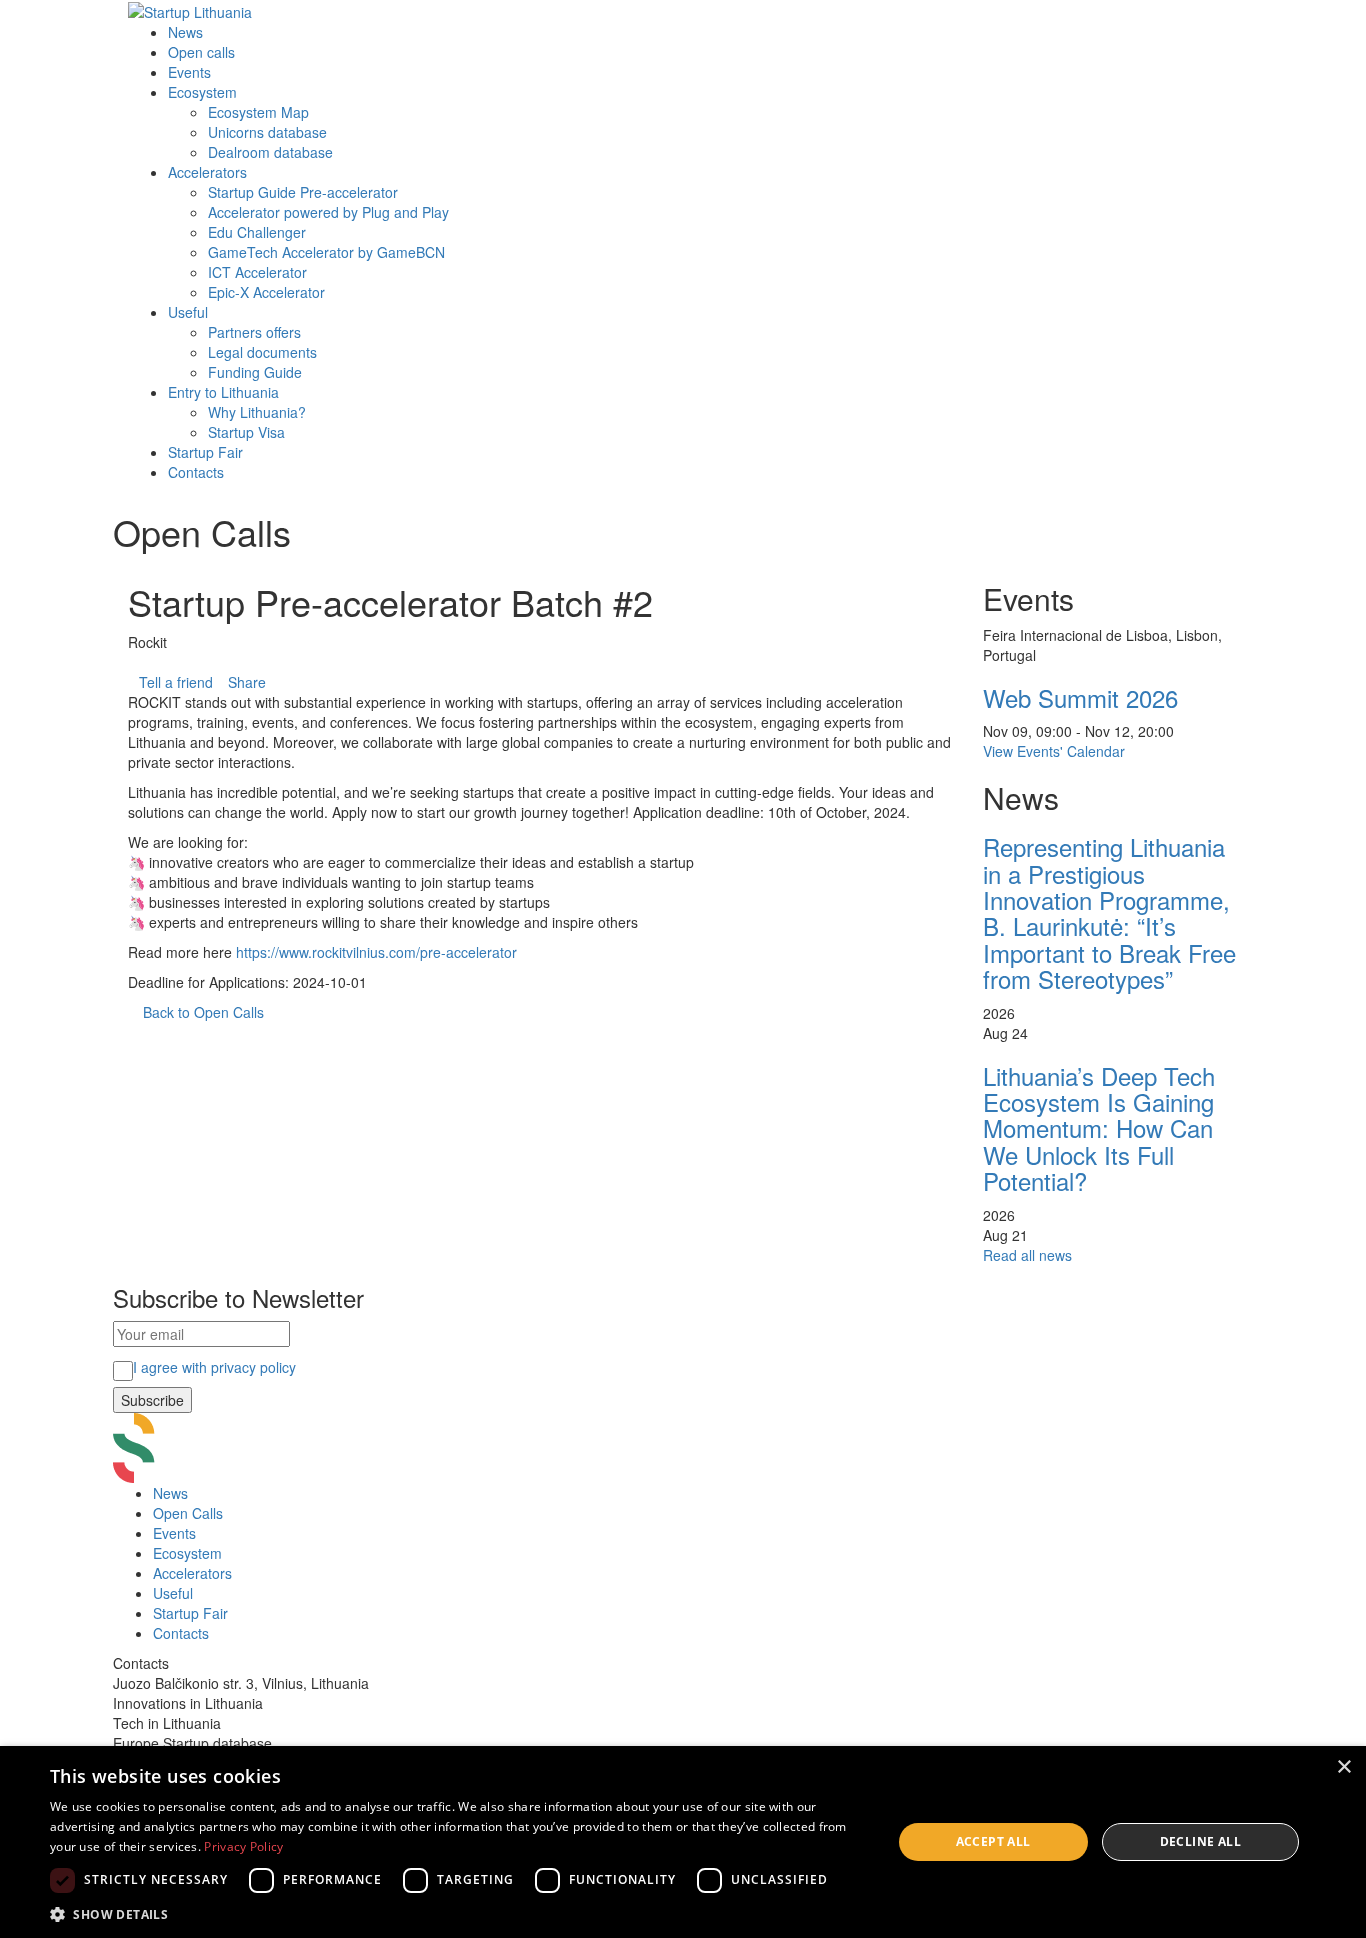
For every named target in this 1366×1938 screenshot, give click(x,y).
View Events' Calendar (1054, 751)
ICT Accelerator (257, 272)
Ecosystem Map (258, 112)
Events (189, 72)
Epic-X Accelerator (266, 292)
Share (247, 682)
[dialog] (683, 1842)
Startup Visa (246, 432)
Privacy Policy (243, 1846)
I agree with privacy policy (214, 1367)
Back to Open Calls (203, 1012)
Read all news (1027, 1255)
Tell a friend (176, 682)
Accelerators (207, 172)
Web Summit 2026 (1080, 697)
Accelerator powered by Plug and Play (328, 212)
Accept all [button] (993, 1841)
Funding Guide (255, 372)
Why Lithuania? (257, 412)
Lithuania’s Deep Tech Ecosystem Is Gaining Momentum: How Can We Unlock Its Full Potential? (1099, 1128)
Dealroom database (270, 152)
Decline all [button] (1200, 1841)
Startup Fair (205, 452)
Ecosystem (202, 92)
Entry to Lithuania (223, 392)
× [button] (1343, 1767)
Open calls (201, 52)
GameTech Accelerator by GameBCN (326, 252)
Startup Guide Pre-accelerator (303, 192)
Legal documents (262, 352)
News (185, 32)
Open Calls (188, 1513)
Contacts (196, 472)
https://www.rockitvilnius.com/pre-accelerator (376, 952)
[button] (458, 1913)
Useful (188, 312)
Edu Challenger (257, 232)
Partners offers (254, 332)
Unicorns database (267, 132)
